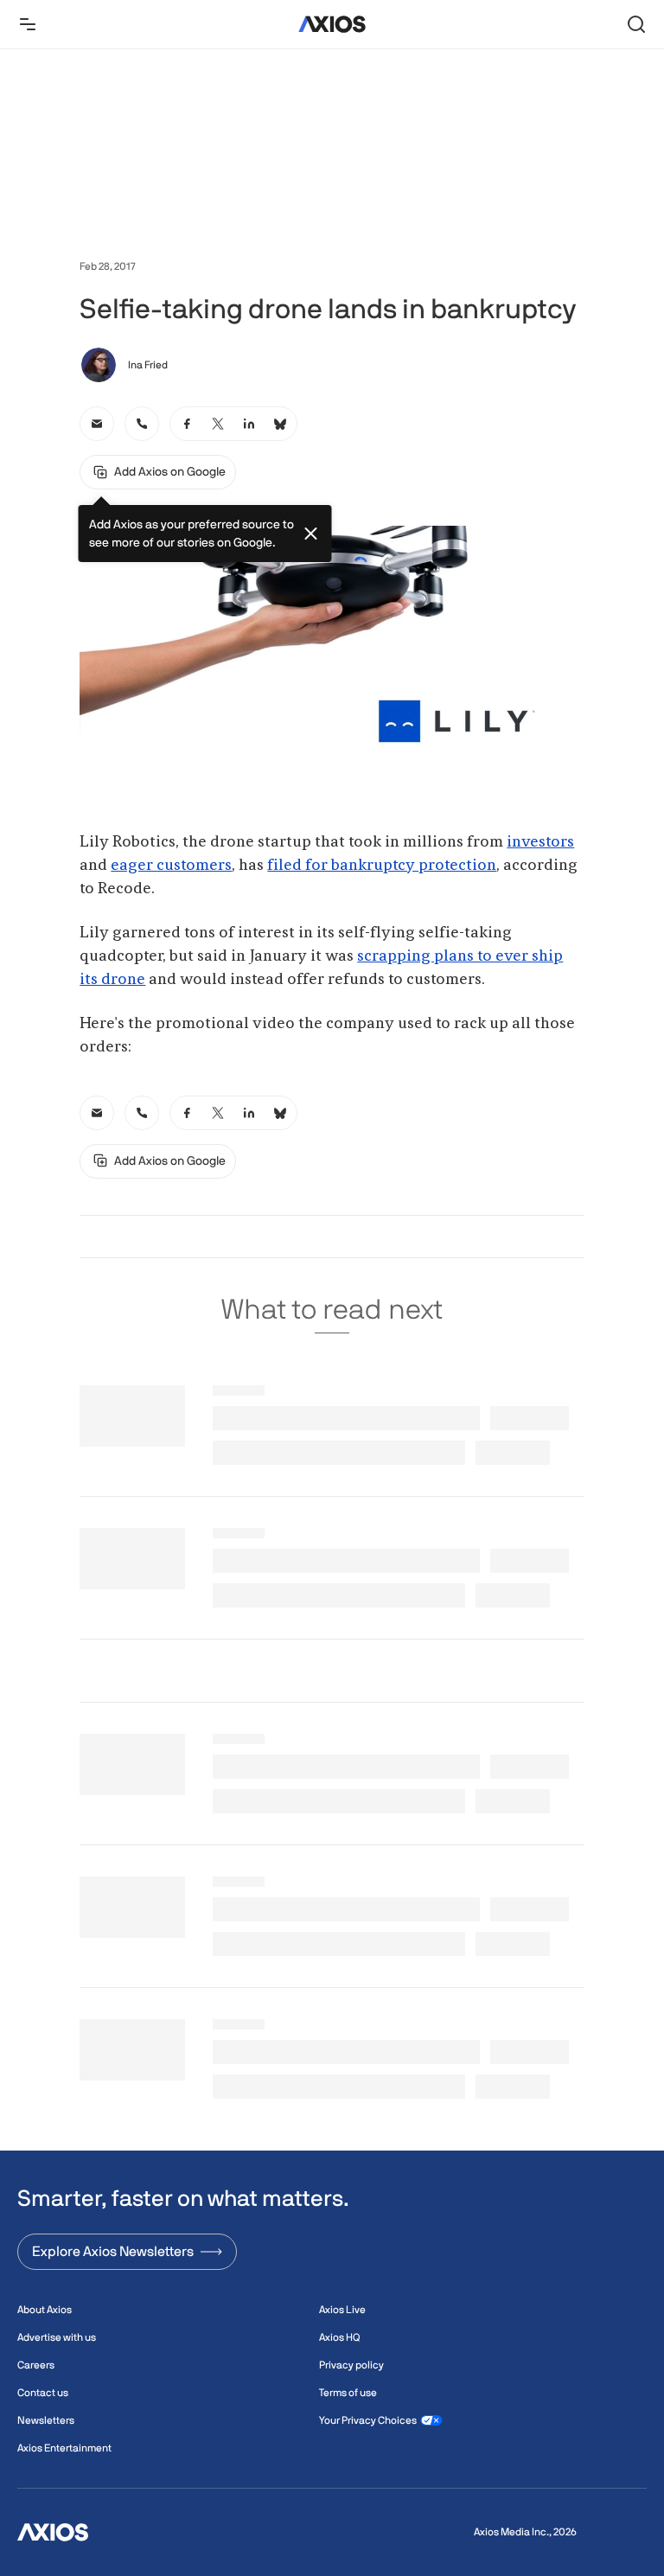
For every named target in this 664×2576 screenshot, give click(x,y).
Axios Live (342, 2310)
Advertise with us (57, 2337)
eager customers (171, 866)
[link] (97, 424)
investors (540, 842)
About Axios (45, 2310)
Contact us (43, 2393)
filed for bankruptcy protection (382, 866)
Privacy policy (351, 2365)
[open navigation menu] (28, 24)
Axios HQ (339, 2337)
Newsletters (46, 2420)
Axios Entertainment (64, 2448)
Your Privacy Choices (368, 2420)
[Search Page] (636, 24)
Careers (36, 2365)
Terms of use (348, 2393)
